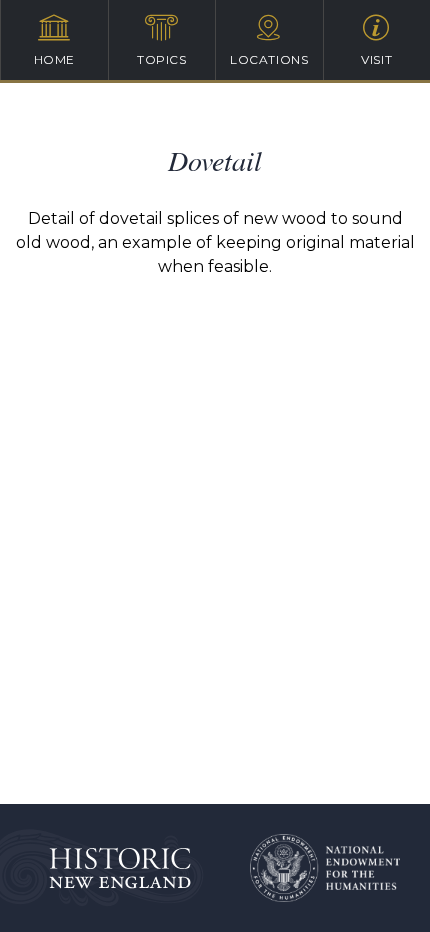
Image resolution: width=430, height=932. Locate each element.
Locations (269, 59)
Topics (162, 59)
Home (54, 59)
